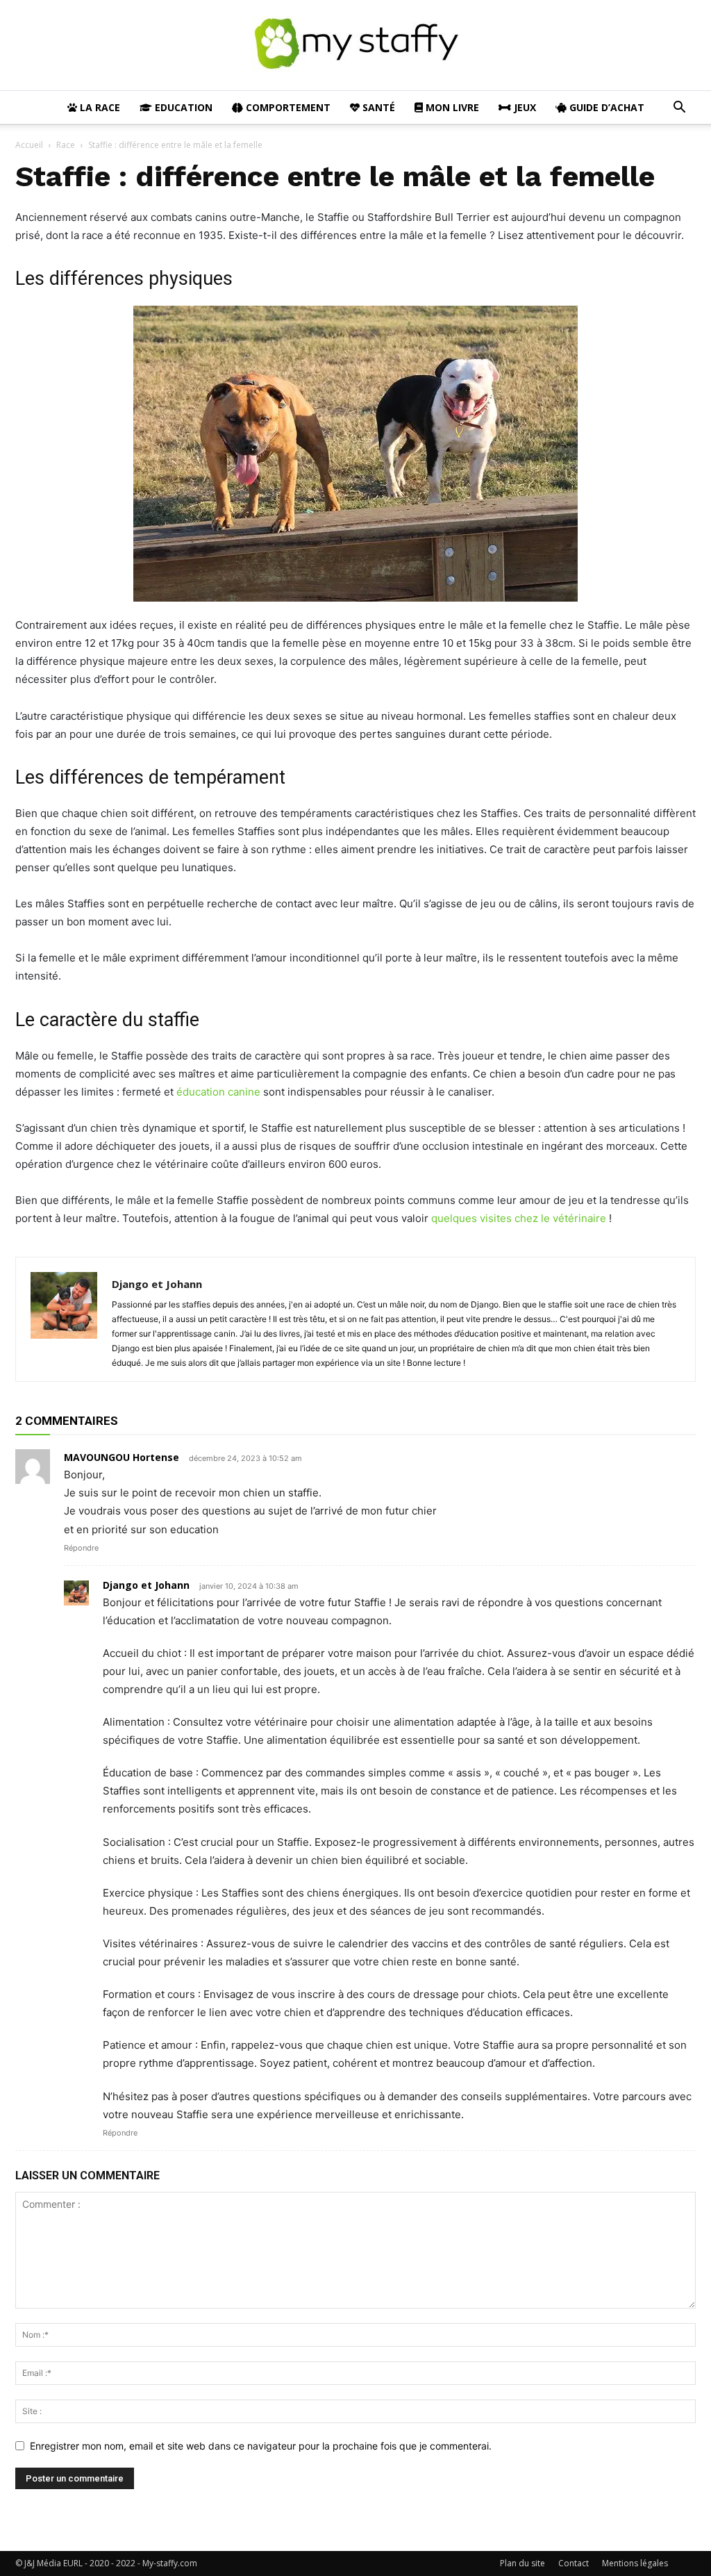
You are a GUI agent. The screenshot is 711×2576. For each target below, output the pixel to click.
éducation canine (218, 1092)
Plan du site (522, 2563)
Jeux (524, 107)
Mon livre (451, 107)
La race (99, 107)
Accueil (29, 145)
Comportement (287, 107)
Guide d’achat (605, 107)
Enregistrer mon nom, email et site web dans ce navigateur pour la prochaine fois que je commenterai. (261, 2446)
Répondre (81, 1548)
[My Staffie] (355, 46)
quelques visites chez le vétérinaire (519, 1218)
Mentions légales (635, 2563)
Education (182, 107)
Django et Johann (157, 1284)
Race (66, 145)
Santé (377, 107)
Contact (574, 2563)
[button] (679, 109)
